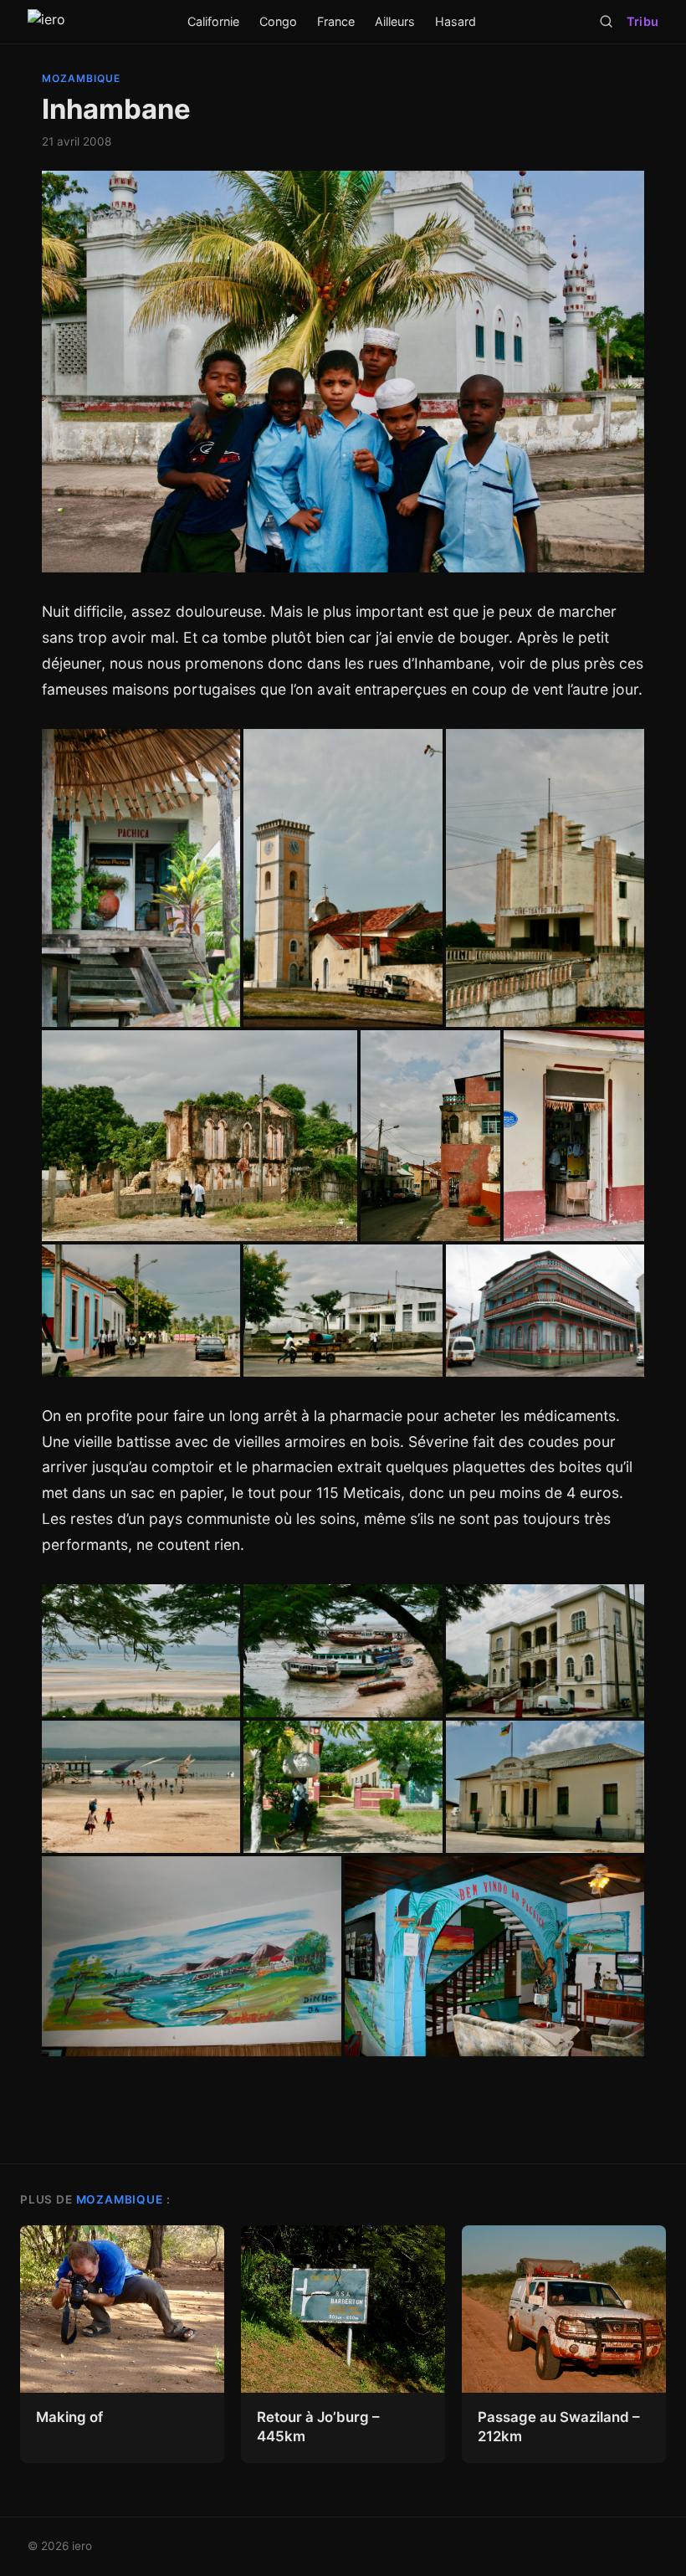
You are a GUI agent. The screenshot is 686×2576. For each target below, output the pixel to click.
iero (82, 2546)
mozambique (81, 78)
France (336, 21)
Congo (278, 21)
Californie (213, 21)
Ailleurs (395, 21)
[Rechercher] (606, 21)
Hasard (456, 21)
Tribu (642, 21)
